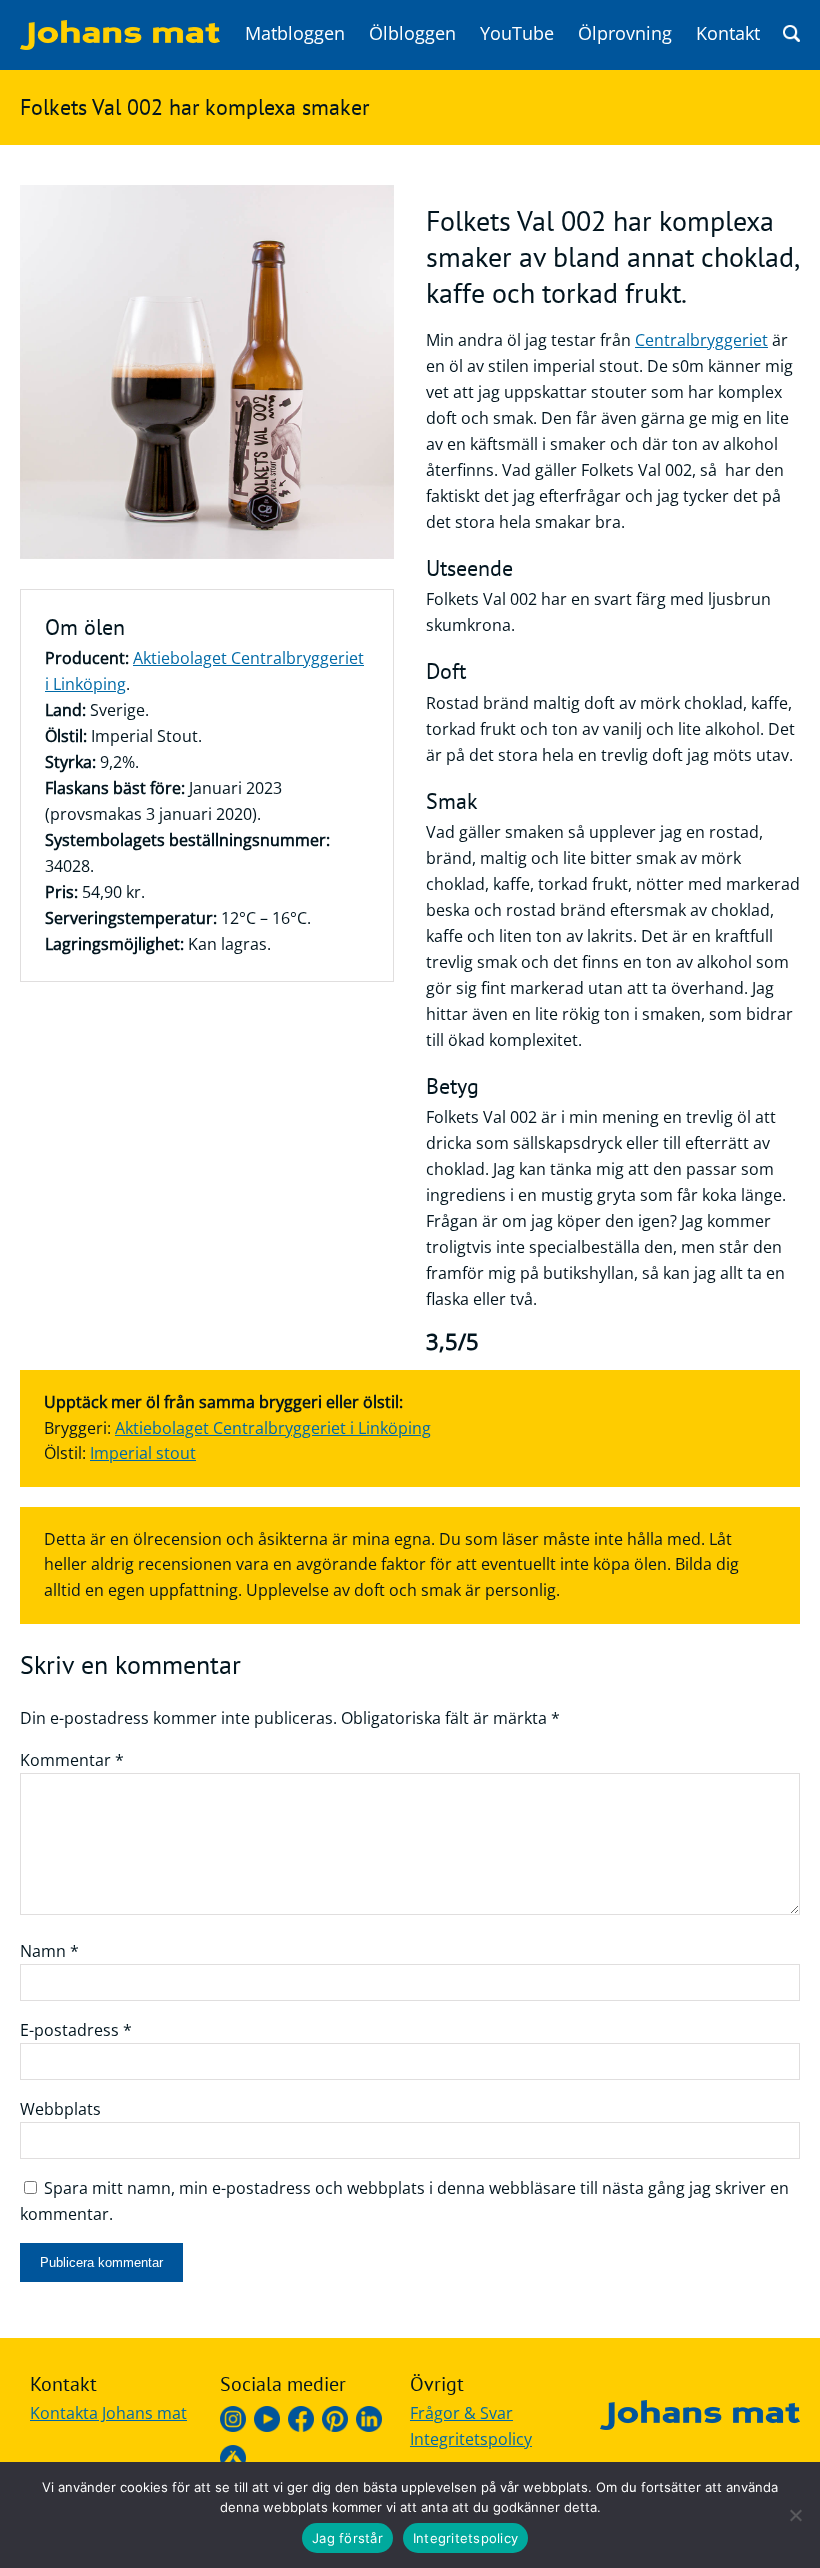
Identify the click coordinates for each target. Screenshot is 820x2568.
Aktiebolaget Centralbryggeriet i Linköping (273, 1428)
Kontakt (728, 33)
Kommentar (72, 1760)
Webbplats (60, 2109)
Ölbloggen (412, 33)
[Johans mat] (120, 44)
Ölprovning (625, 33)
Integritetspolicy (471, 2439)
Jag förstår (347, 2538)
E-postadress (76, 2030)
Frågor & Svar (461, 2413)
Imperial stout (143, 1453)
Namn (49, 1951)
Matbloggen (295, 33)
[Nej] (795, 2515)
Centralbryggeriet (701, 340)
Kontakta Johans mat (108, 2413)
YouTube (517, 33)
